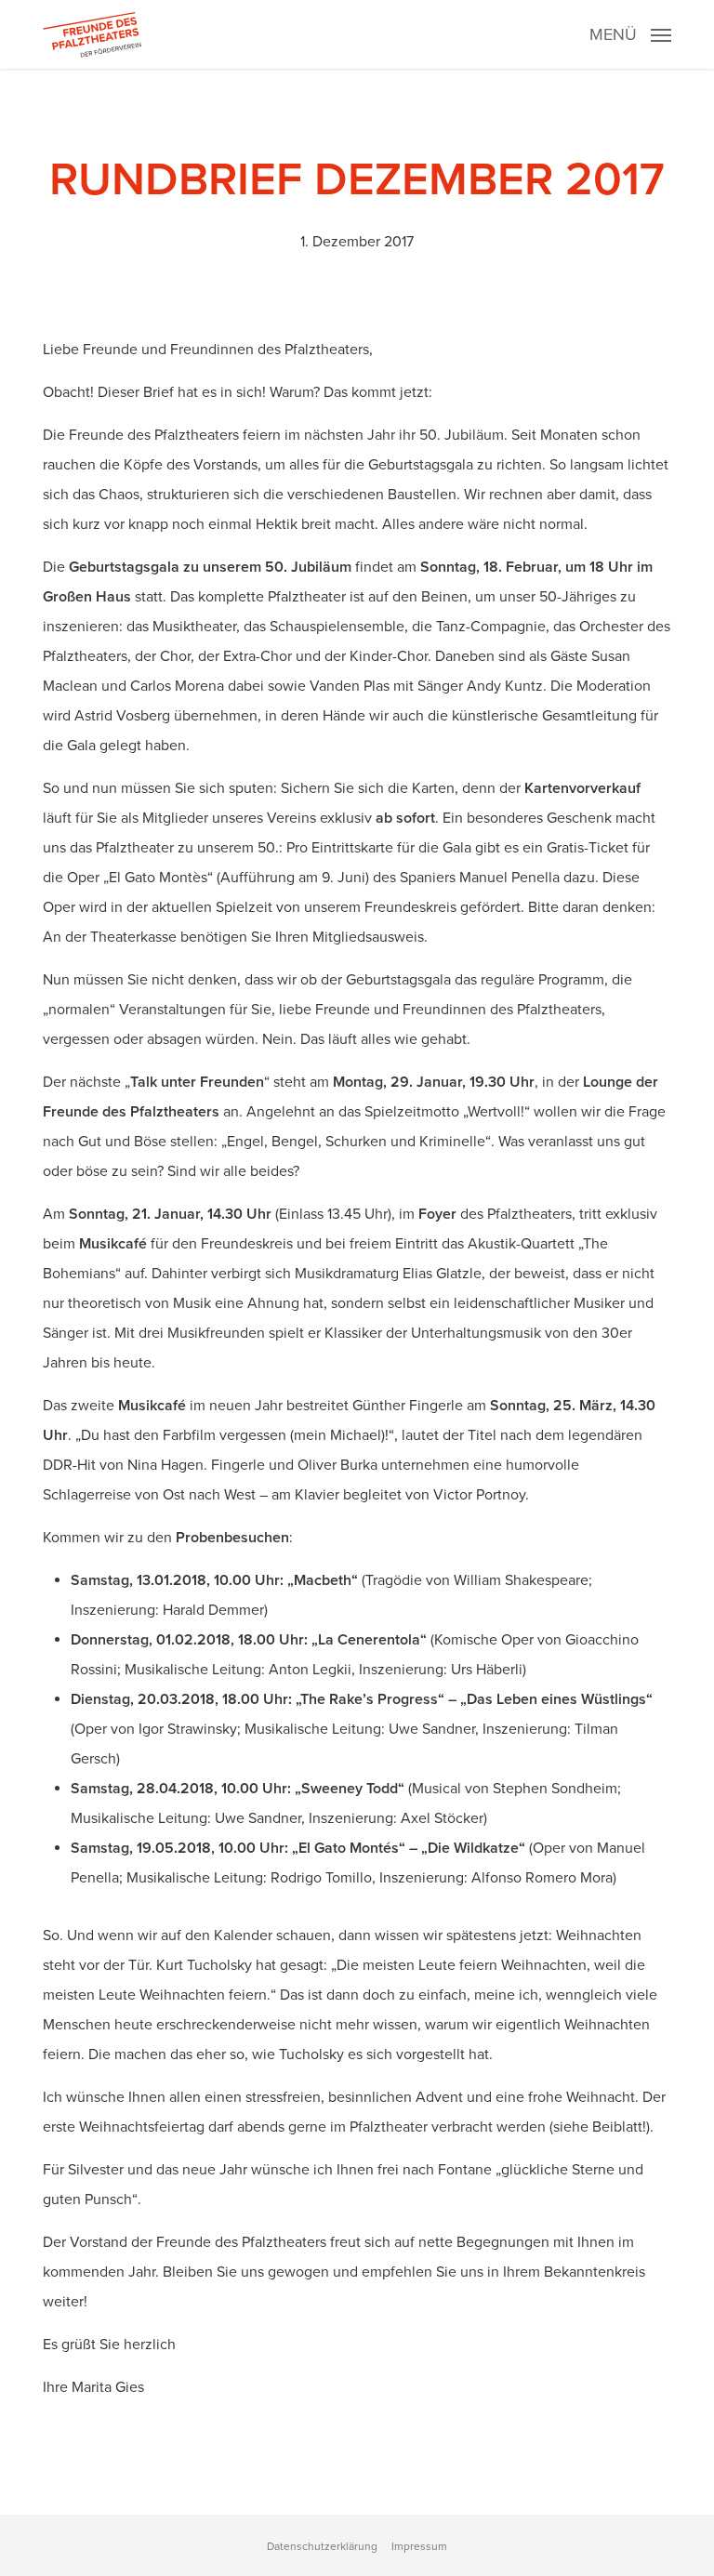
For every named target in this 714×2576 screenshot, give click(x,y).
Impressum (419, 2547)
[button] (630, 33)
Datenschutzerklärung (322, 2547)
